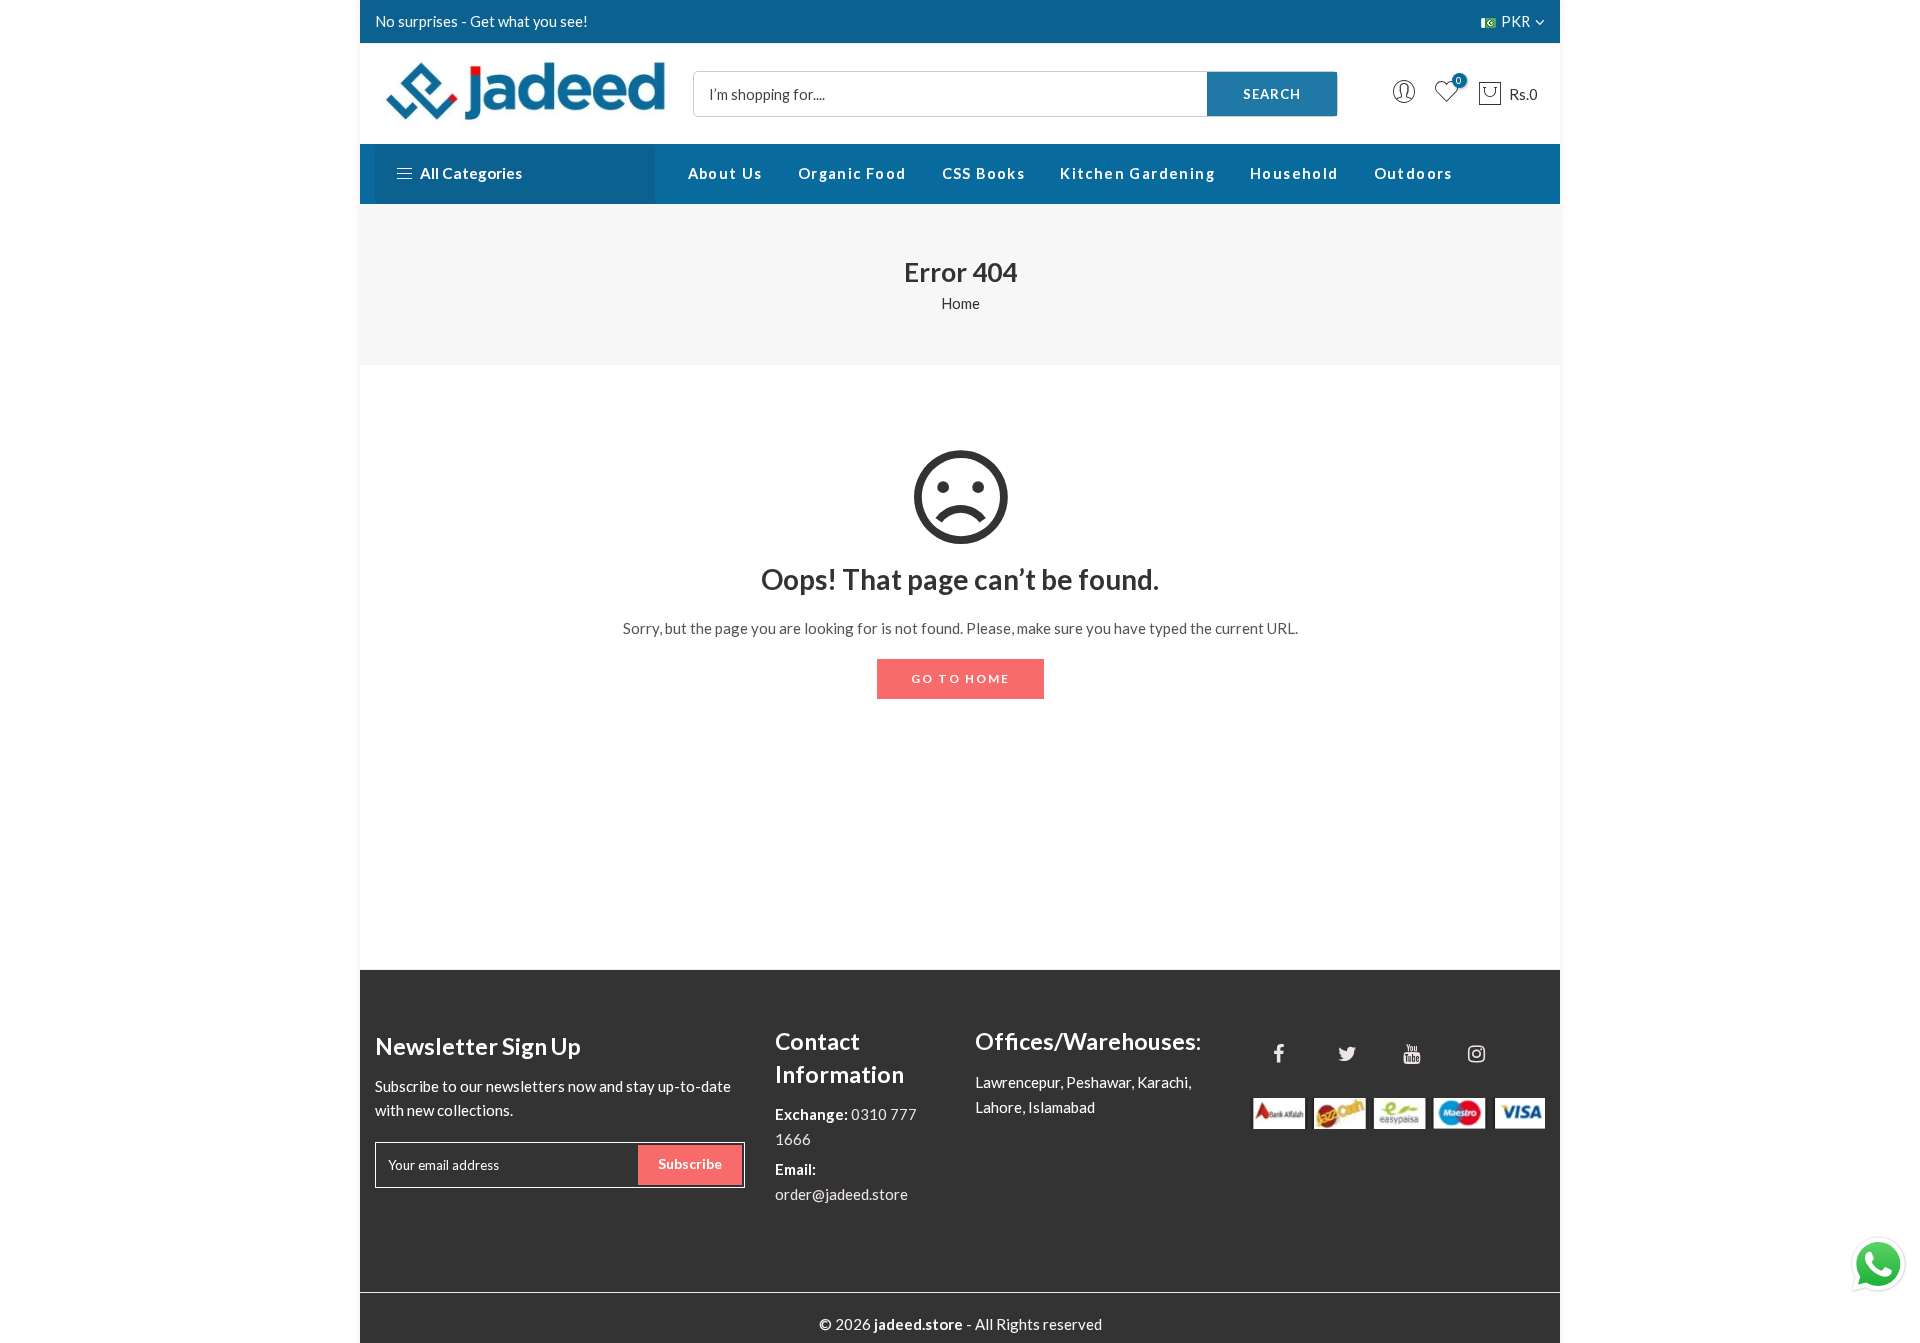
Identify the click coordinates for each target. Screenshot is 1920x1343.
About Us (725, 173)
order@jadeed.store (841, 1194)
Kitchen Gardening (1137, 173)
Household (1294, 173)
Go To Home (960, 678)
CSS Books (984, 173)
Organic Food (852, 173)
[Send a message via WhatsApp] (1878, 1264)
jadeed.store (918, 1324)
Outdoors (1413, 173)
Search (1272, 94)
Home (960, 303)
